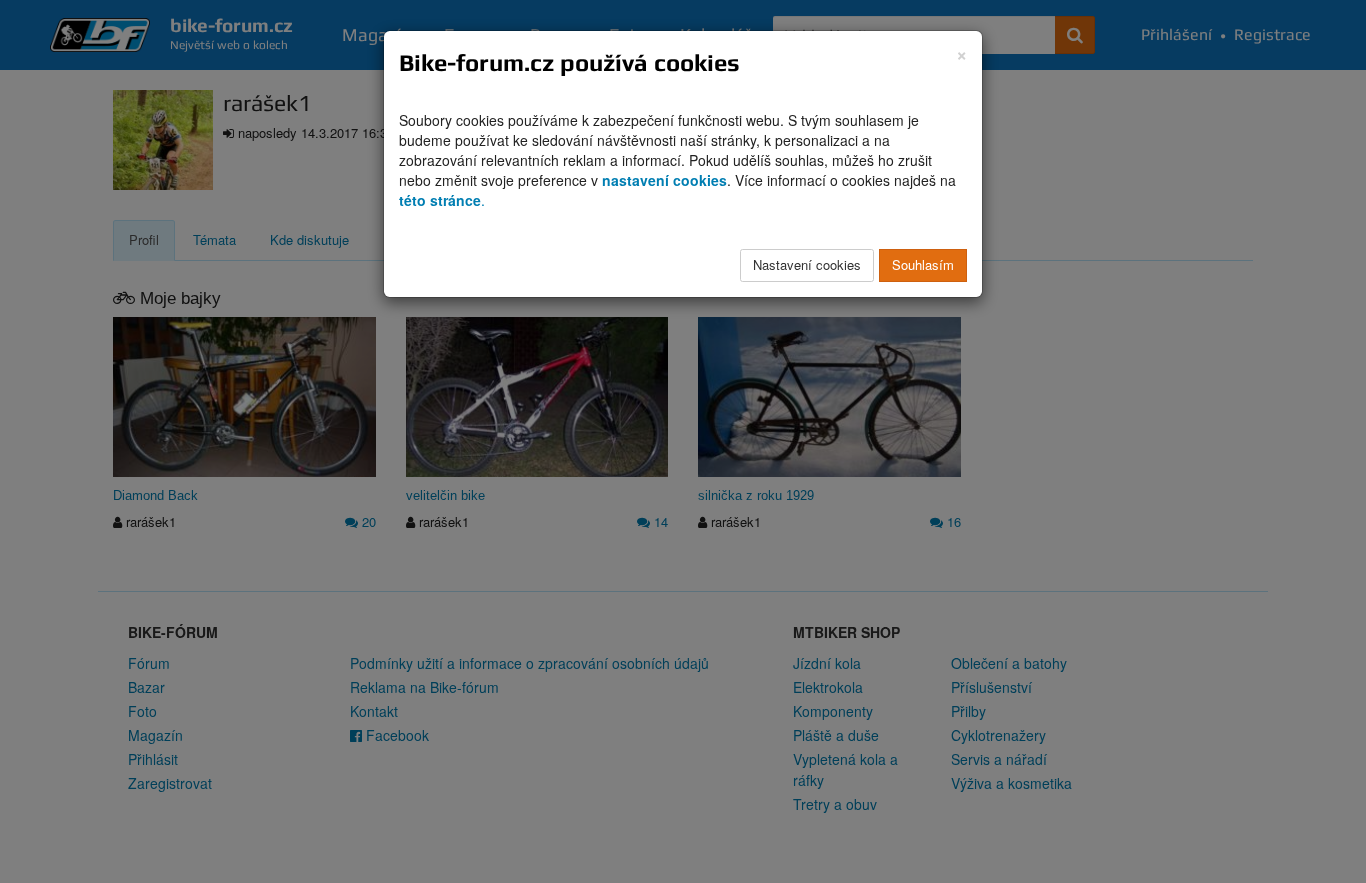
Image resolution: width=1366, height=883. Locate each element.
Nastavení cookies (807, 264)
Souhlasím (923, 264)
